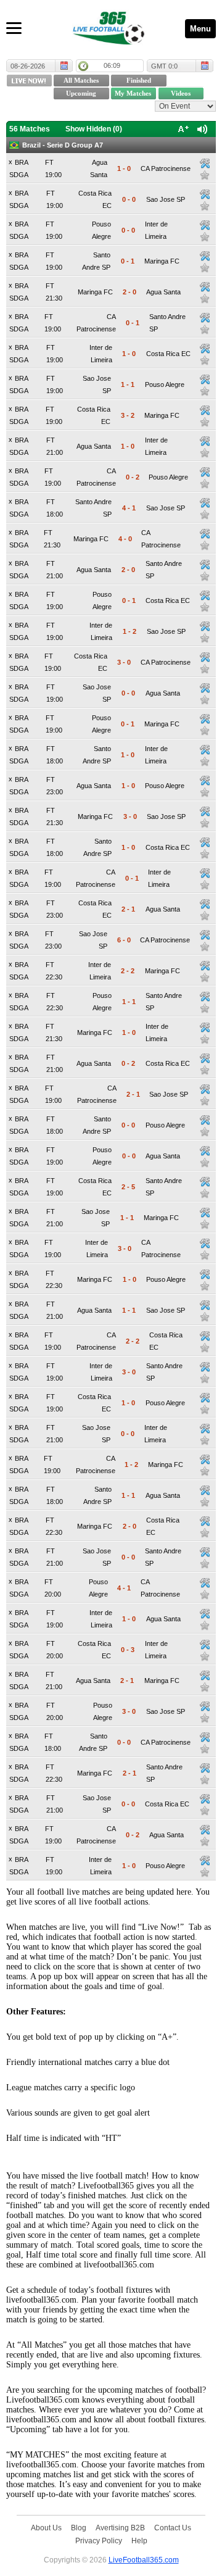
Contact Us (173, 2528)
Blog (79, 2528)
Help (139, 2541)
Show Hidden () (94, 129)
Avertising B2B (120, 2528)
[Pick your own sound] (205, 164)
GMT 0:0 (164, 66)
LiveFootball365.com (144, 2560)
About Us (46, 2528)
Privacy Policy (99, 2541)
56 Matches (30, 129)
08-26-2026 (28, 66)
